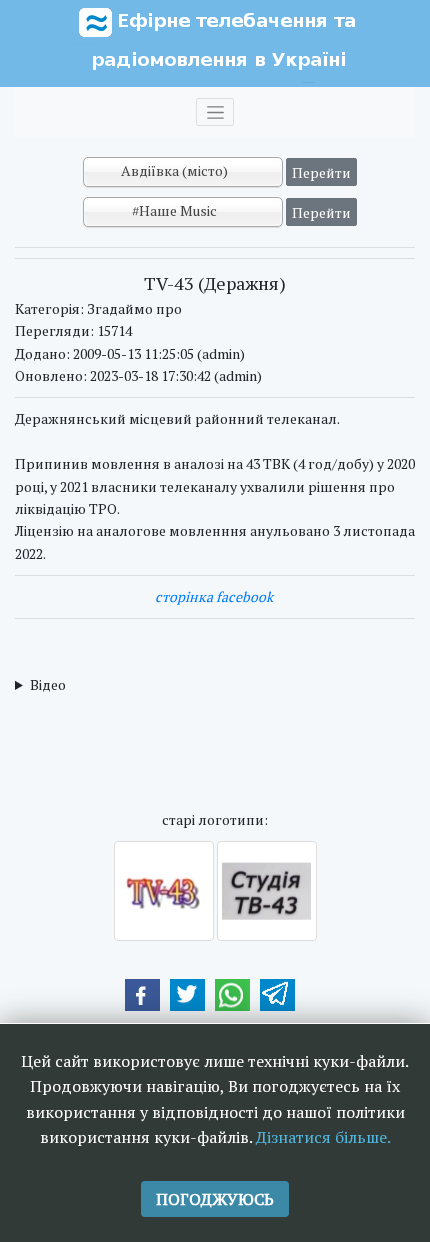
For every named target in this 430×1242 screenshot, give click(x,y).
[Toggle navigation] (215, 112)
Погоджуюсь (215, 1199)
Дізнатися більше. (323, 1137)
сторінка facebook (214, 596)
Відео (48, 684)
